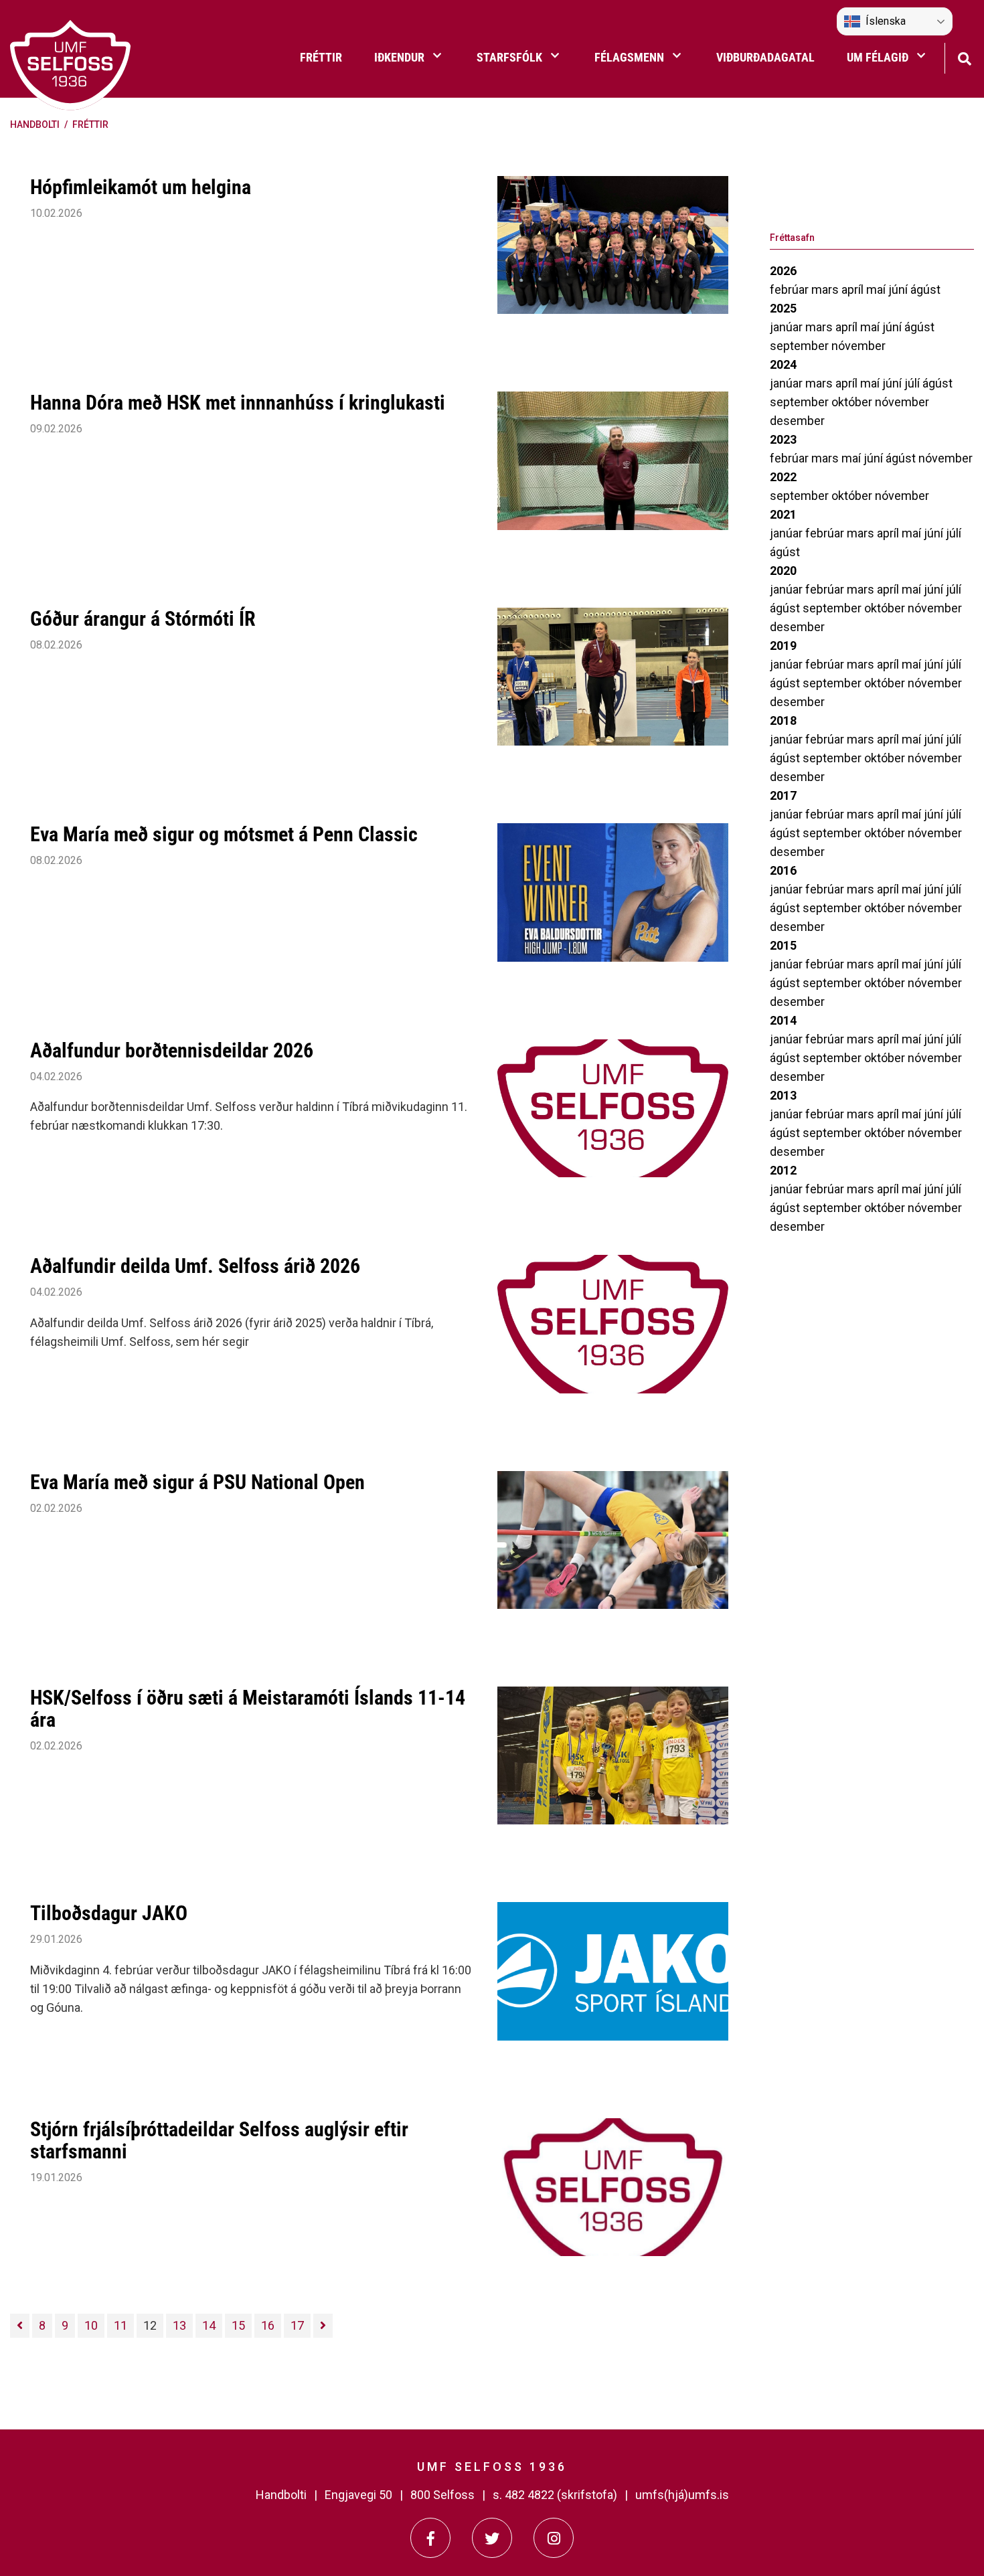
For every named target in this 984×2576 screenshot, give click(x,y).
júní (899, 289)
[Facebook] (430, 2538)
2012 (783, 1170)
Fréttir (90, 124)
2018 (783, 720)
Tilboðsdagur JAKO (109, 1913)
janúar (788, 327)
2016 (783, 870)
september (801, 346)
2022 (783, 477)
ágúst (925, 289)
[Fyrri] (20, 2326)
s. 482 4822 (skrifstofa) (555, 2495)
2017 (783, 795)
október (853, 402)
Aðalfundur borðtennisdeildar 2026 (172, 1050)
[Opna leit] (964, 57)
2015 (783, 945)
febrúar (791, 289)
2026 (783, 271)
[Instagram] (554, 2538)
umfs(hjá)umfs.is (682, 2495)
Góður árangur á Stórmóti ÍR (143, 619)
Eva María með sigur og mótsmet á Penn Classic (224, 834)
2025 (783, 308)
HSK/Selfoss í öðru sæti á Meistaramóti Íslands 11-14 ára (248, 1709)
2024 (783, 364)
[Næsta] (323, 2326)
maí (877, 289)
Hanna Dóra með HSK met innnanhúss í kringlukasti (238, 403)
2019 (783, 646)
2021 (783, 514)
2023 (783, 439)
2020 (783, 571)
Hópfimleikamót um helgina (141, 187)
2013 (783, 1095)
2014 (783, 1020)
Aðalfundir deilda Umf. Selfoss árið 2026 (195, 1266)
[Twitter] (492, 2538)
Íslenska (886, 21)
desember (797, 421)
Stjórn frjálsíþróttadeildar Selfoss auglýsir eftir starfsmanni (219, 2140)
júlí (913, 383)
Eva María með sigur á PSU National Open (197, 1482)
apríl (854, 289)
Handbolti (35, 124)
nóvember (858, 346)
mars (826, 289)
